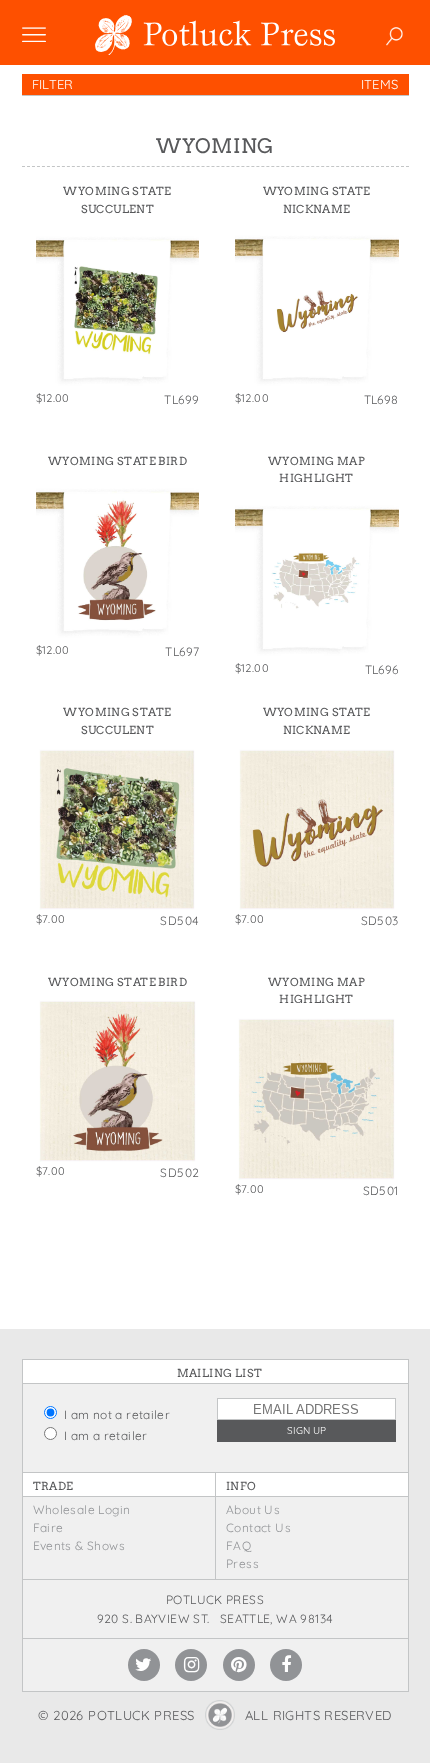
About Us (253, 1509)
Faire (48, 1527)
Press (242, 1563)
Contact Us (258, 1527)
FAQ (238, 1545)
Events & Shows (79, 1545)
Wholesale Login (82, 1509)
